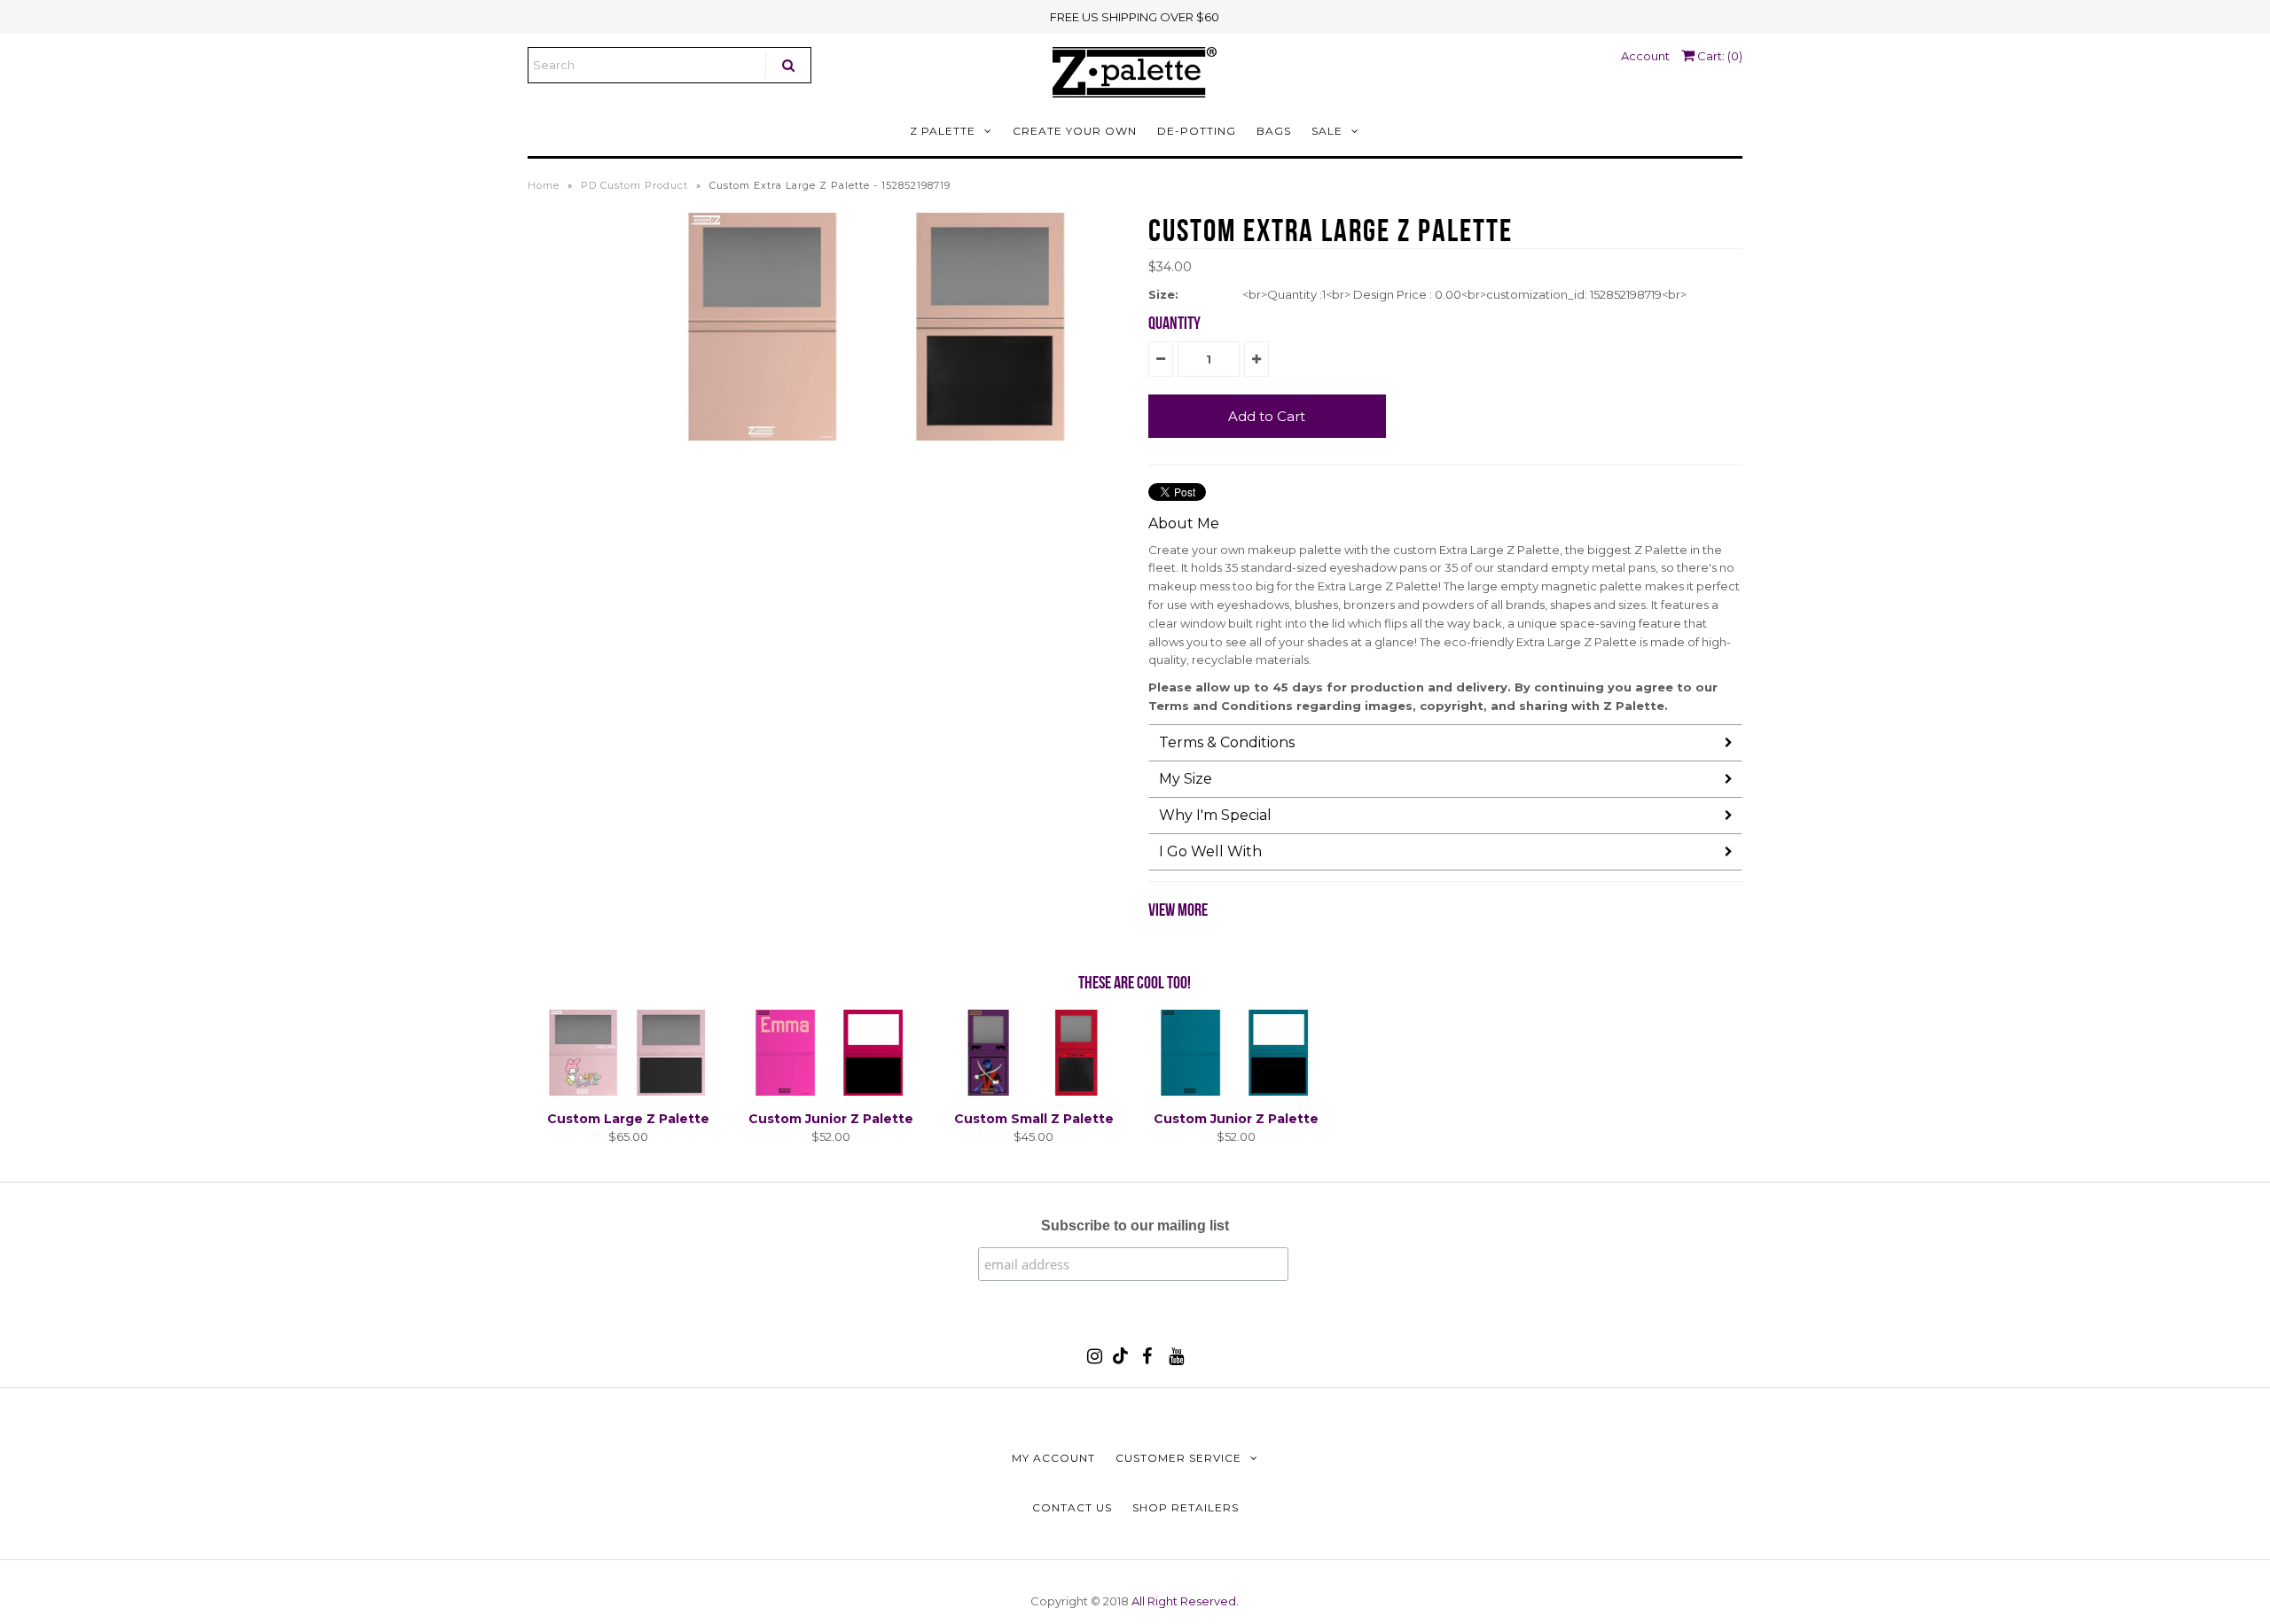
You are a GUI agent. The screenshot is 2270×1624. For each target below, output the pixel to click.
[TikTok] (1120, 1360)
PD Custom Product (634, 185)
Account (1645, 56)
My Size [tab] (1186, 779)
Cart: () (1718, 56)
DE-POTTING (1197, 131)
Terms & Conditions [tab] (1227, 742)
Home (544, 185)
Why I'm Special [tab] (1215, 815)
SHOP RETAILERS (1186, 1507)
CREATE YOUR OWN (1075, 131)
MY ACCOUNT (1053, 1458)
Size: (1163, 294)
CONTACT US (1072, 1507)
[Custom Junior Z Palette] (831, 1091)
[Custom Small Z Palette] (1034, 1091)
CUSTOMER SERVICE (1178, 1458)
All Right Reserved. (1185, 1601)
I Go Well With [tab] (1210, 851)
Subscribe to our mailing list (1135, 1226)
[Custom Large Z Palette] (629, 1091)
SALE (1327, 131)
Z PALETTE (943, 131)
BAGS (1274, 131)
